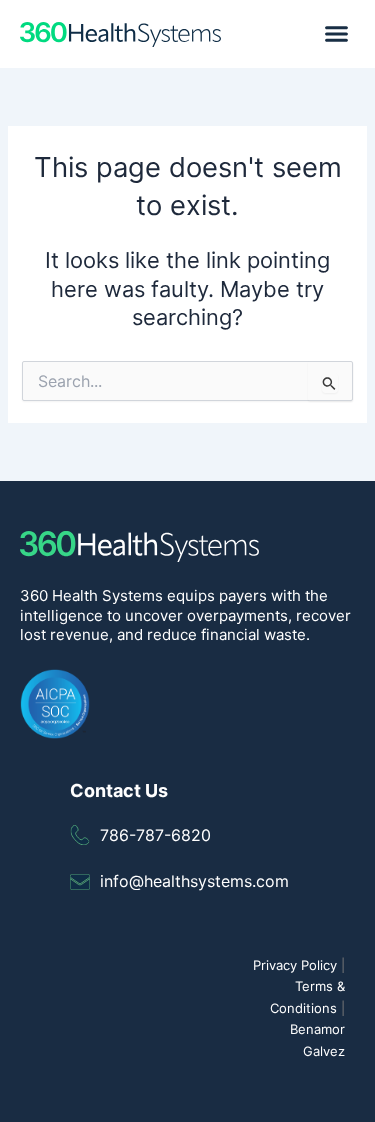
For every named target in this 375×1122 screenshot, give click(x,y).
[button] (337, 34)
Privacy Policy (295, 965)
